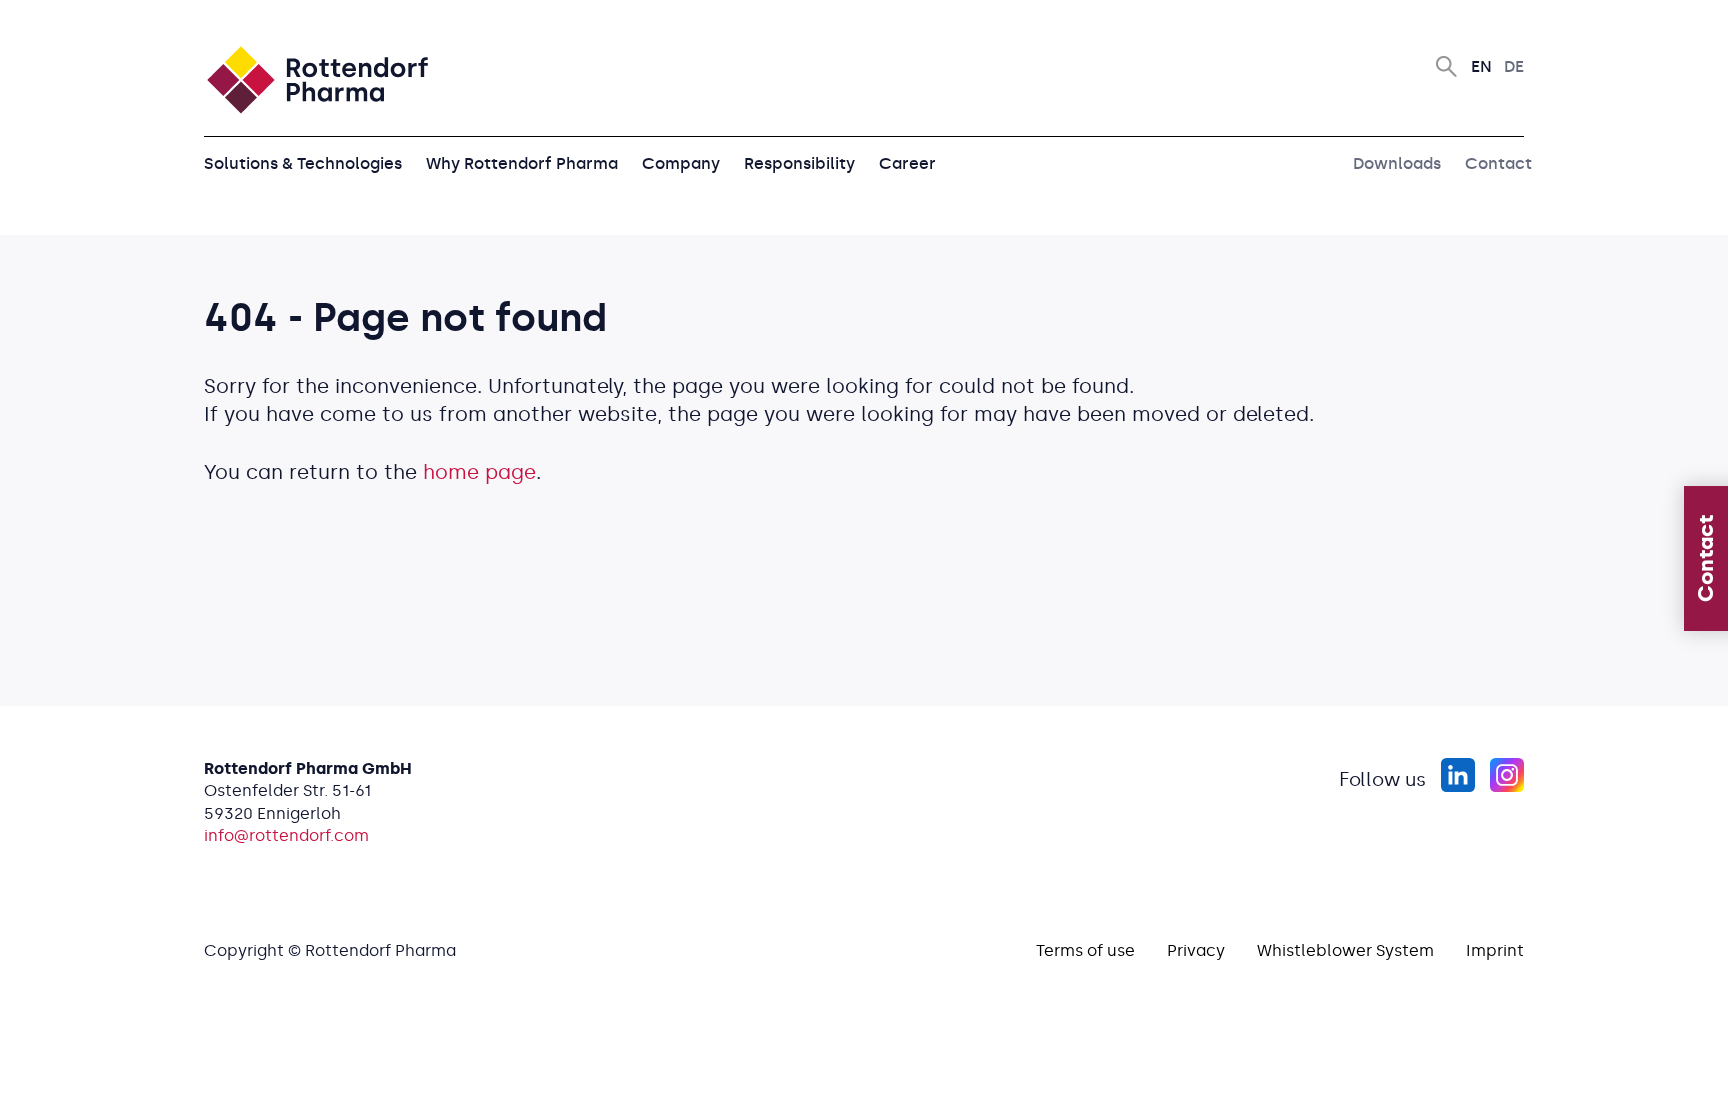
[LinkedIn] (1457, 775)
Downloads (1397, 163)
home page (479, 472)
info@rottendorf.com (286, 835)
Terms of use (1085, 950)
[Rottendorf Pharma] (316, 80)
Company (681, 163)
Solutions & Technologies (303, 163)
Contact (1498, 163)
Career (907, 163)
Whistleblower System (1345, 950)
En (1481, 66)
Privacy (1196, 950)
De (1514, 66)
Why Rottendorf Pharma (522, 163)
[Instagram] (1506, 775)
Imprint (1495, 950)
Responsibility (799, 163)
